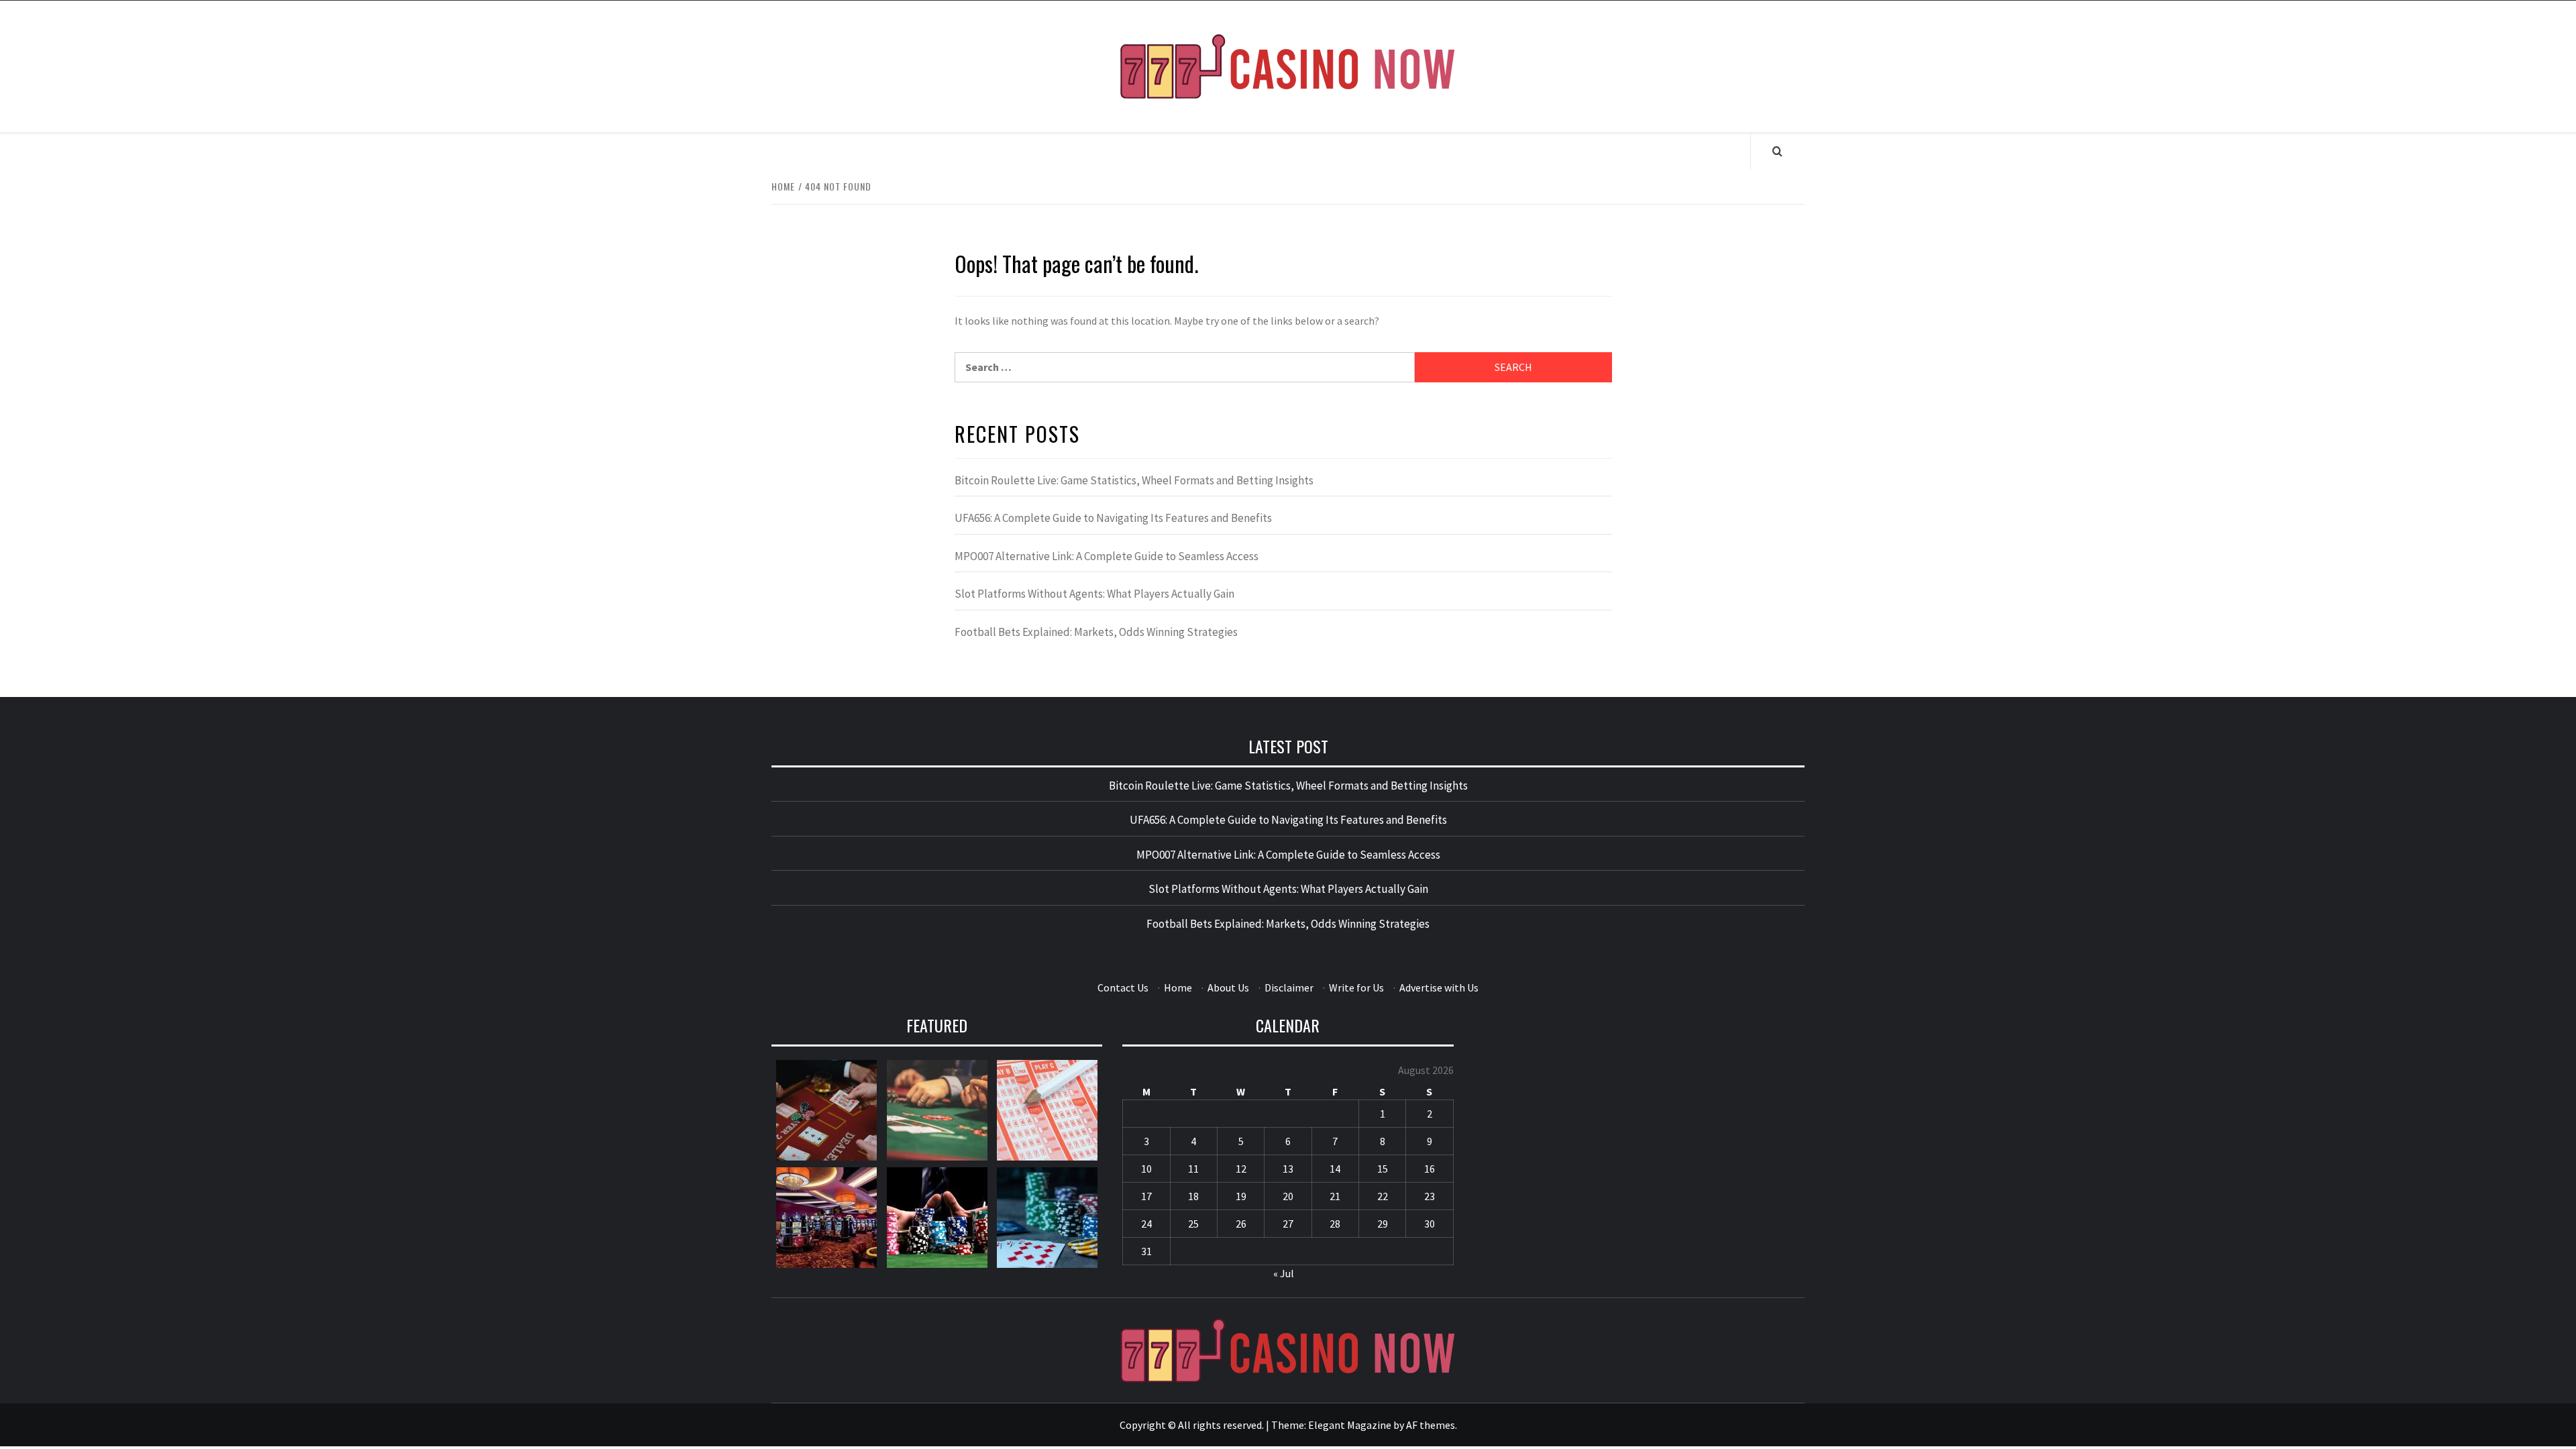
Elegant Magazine (1350, 1425)
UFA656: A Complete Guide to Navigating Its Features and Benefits (1113, 518)
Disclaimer (1289, 987)
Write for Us (1356, 987)
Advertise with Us (1439, 987)
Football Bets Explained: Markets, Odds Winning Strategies (1096, 632)
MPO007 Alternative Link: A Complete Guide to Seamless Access (1107, 556)
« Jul (1284, 1273)
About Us (1228, 987)
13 (1288, 1169)
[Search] (1777, 151)
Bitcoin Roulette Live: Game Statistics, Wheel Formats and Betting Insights (1134, 480)
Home (1178, 987)
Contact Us (1123, 987)
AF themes (1431, 1425)
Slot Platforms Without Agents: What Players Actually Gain (1094, 594)
